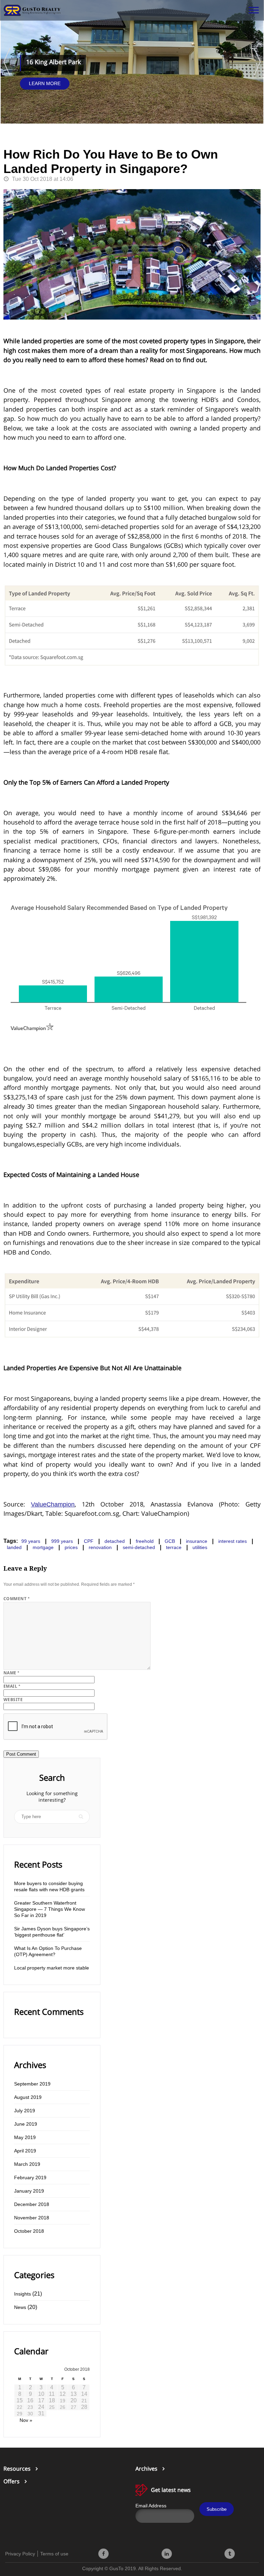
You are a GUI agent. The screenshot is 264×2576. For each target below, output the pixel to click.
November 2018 (32, 2218)
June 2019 (26, 2124)
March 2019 (27, 2164)
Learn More (45, 83)
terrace (174, 1547)
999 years (62, 1541)
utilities (200, 1547)
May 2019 (25, 2137)
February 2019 (30, 2178)
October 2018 (29, 2231)
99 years (31, 1541)
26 (63, 2407)
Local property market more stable (52, 1968)
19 (63, 2401)
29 (20, 2414)
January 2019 (29, 2191)
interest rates (233, 1541)
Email (12, 1686)
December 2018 (32, 2204)
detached (115, 1541)
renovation (100, 1547)
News (20, 2307)
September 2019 (32, 2084)
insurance (197, 1541)
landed (14, 1547)
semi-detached (139, 1547)
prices (71, 1547)
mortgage (43, 1547)
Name (12, 1673)
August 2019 (28, 2097)
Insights (23, 2294)
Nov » (26, 2420)
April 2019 (25, 2151)
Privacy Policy (20, 2554)
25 (52, 2407)
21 (84, 2401)
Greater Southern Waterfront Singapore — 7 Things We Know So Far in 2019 (49, 1909)
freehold (145, 1541)
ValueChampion (53, 1504)
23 (30, 2407)
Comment (16, 1599)
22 (20, 2407)
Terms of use (54, 2554)
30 (30, 2414)
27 (74, 2407)
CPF (89, 1541)
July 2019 (25, 2111)
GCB (170, 1541)
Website (13, 1700)
